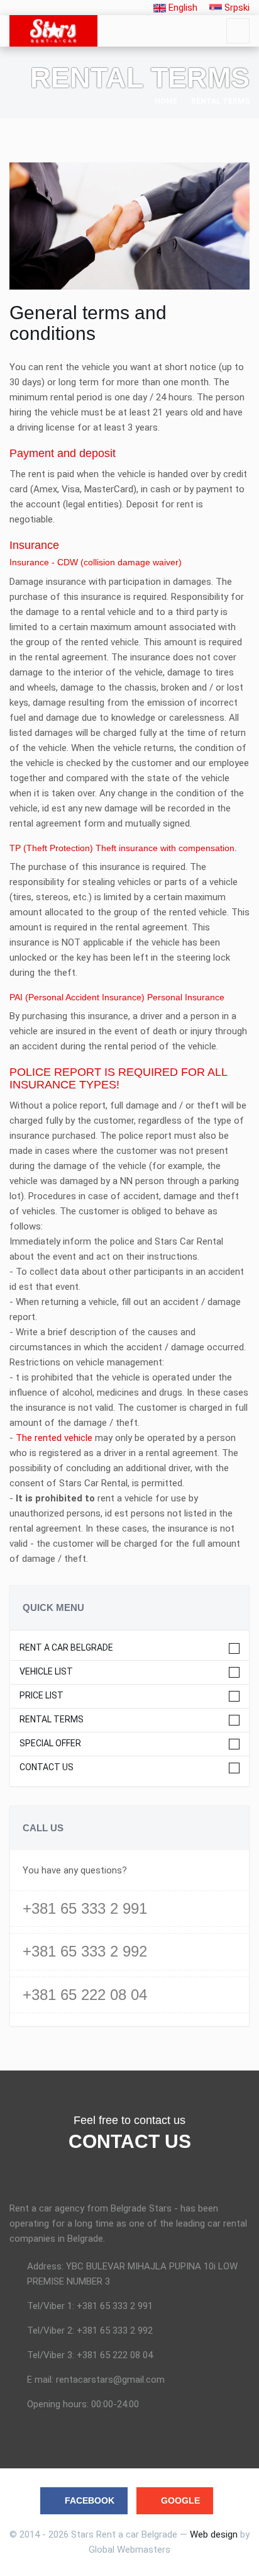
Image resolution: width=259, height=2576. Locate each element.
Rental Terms (52, 1720)
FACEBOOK (90, 2500)
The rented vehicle (54, 1438)
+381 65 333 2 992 (85, 1951)
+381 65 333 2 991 (85, 1908)
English (182, 8)
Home (166, 101)
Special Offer (50, 1743)
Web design (214, 2534)
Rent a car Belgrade (66, 1648)
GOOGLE (180, 2500)
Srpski (236, 8)
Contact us (47, 1767)
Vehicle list (46, 1672)
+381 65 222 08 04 (85, 1995)
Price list (41, 1696)
